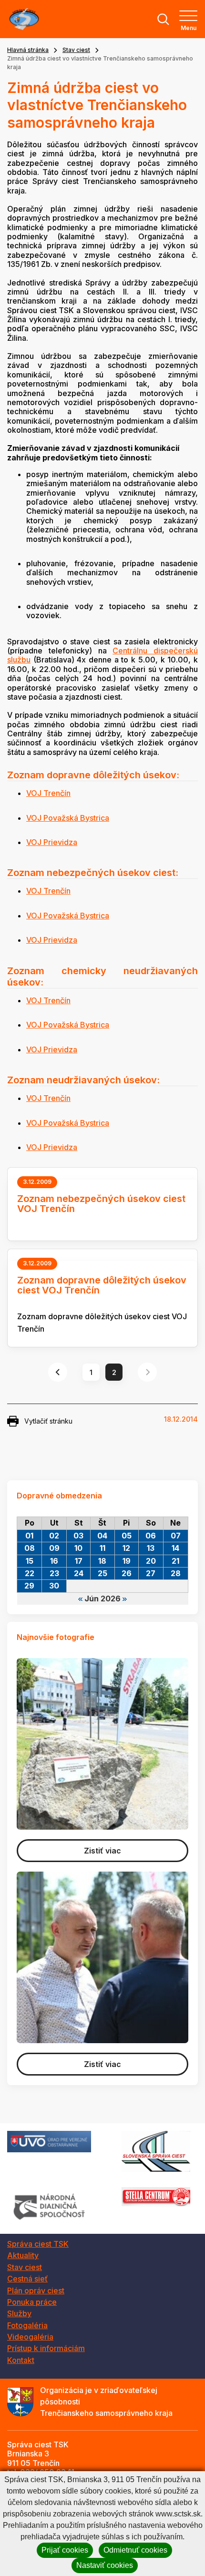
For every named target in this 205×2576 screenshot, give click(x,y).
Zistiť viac (102, 1851)
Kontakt (21, 2360)
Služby (19, 2313)
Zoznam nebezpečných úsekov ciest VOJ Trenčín (101, 1204)
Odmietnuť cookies (135, 2550)
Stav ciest (76, 50)
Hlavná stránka (28, 50)
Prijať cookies (65, 2550)
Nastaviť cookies (105, 2565)
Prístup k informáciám (46, 2348)
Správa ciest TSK (38, 2244)
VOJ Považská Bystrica (68, 818)
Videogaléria (30, 2337)
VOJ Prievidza (52, 842)
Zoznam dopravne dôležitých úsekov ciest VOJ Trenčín (102, 1285)
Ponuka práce (32, 2302)
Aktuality (23, 2255)
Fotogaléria (27, 2325)
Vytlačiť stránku (48, 1421)
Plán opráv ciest (36, 2291)
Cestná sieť (27, 2279)
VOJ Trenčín (48, 793)
